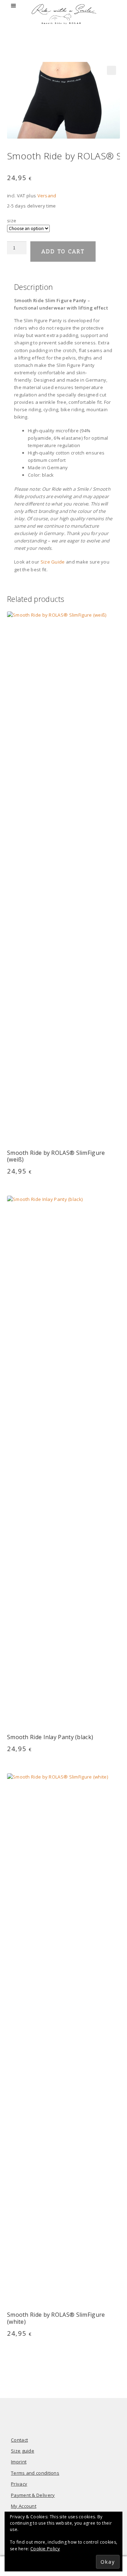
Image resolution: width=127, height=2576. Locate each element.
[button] (111, 70)
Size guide (23, 2451)
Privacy (19, 2484)
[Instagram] (74, 2416)
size (12, 221)
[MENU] (14, 6)
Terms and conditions (35, 2473)
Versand (47, 196)
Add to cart (63, 251)
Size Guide (53, 562)
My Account (24, 2506)
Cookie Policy (45, 2549)
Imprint (19, 2462)
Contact (19, 2440)
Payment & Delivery (33, 2495)
